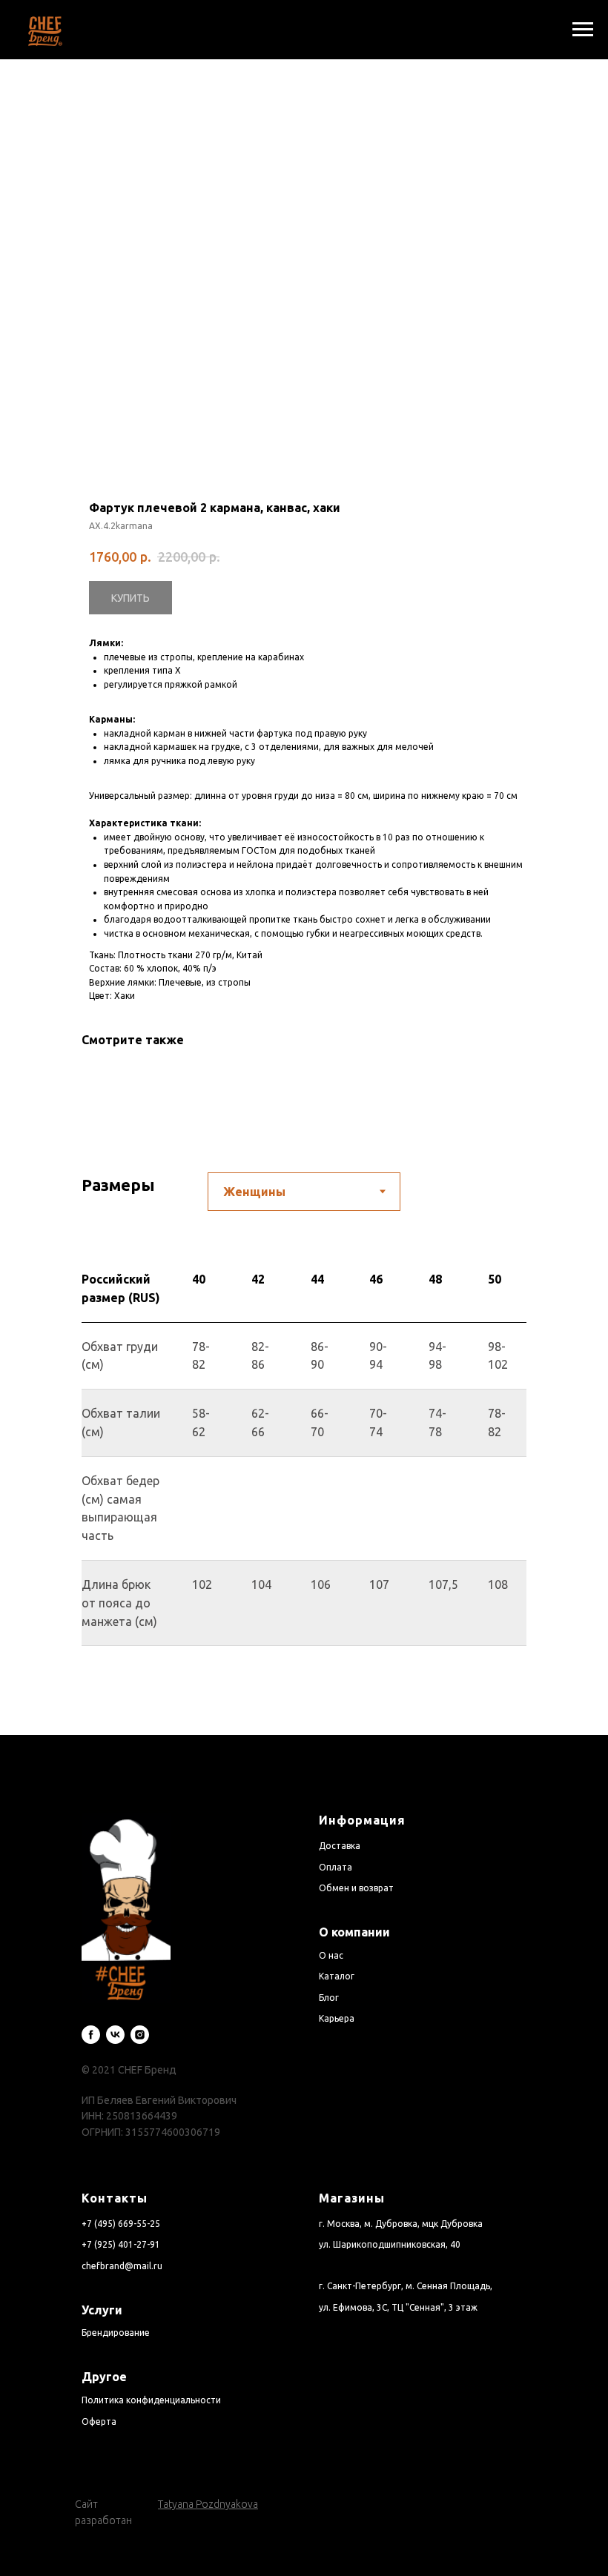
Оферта (99, 2421)
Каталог (337, 1976)
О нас (331, 1955)
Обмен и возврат (356, 1888)
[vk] (115, 2035)
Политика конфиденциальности (151, 2400)
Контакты (115, 2198)
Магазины (352, 2198)
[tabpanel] (304, 1495)
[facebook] (91, 2035)
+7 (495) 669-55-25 (121, 2224)
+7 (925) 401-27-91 (121, 2244)
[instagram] (140, 2035)
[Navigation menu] (583, 30)
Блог (329, 1998)
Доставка (340, 1846)
